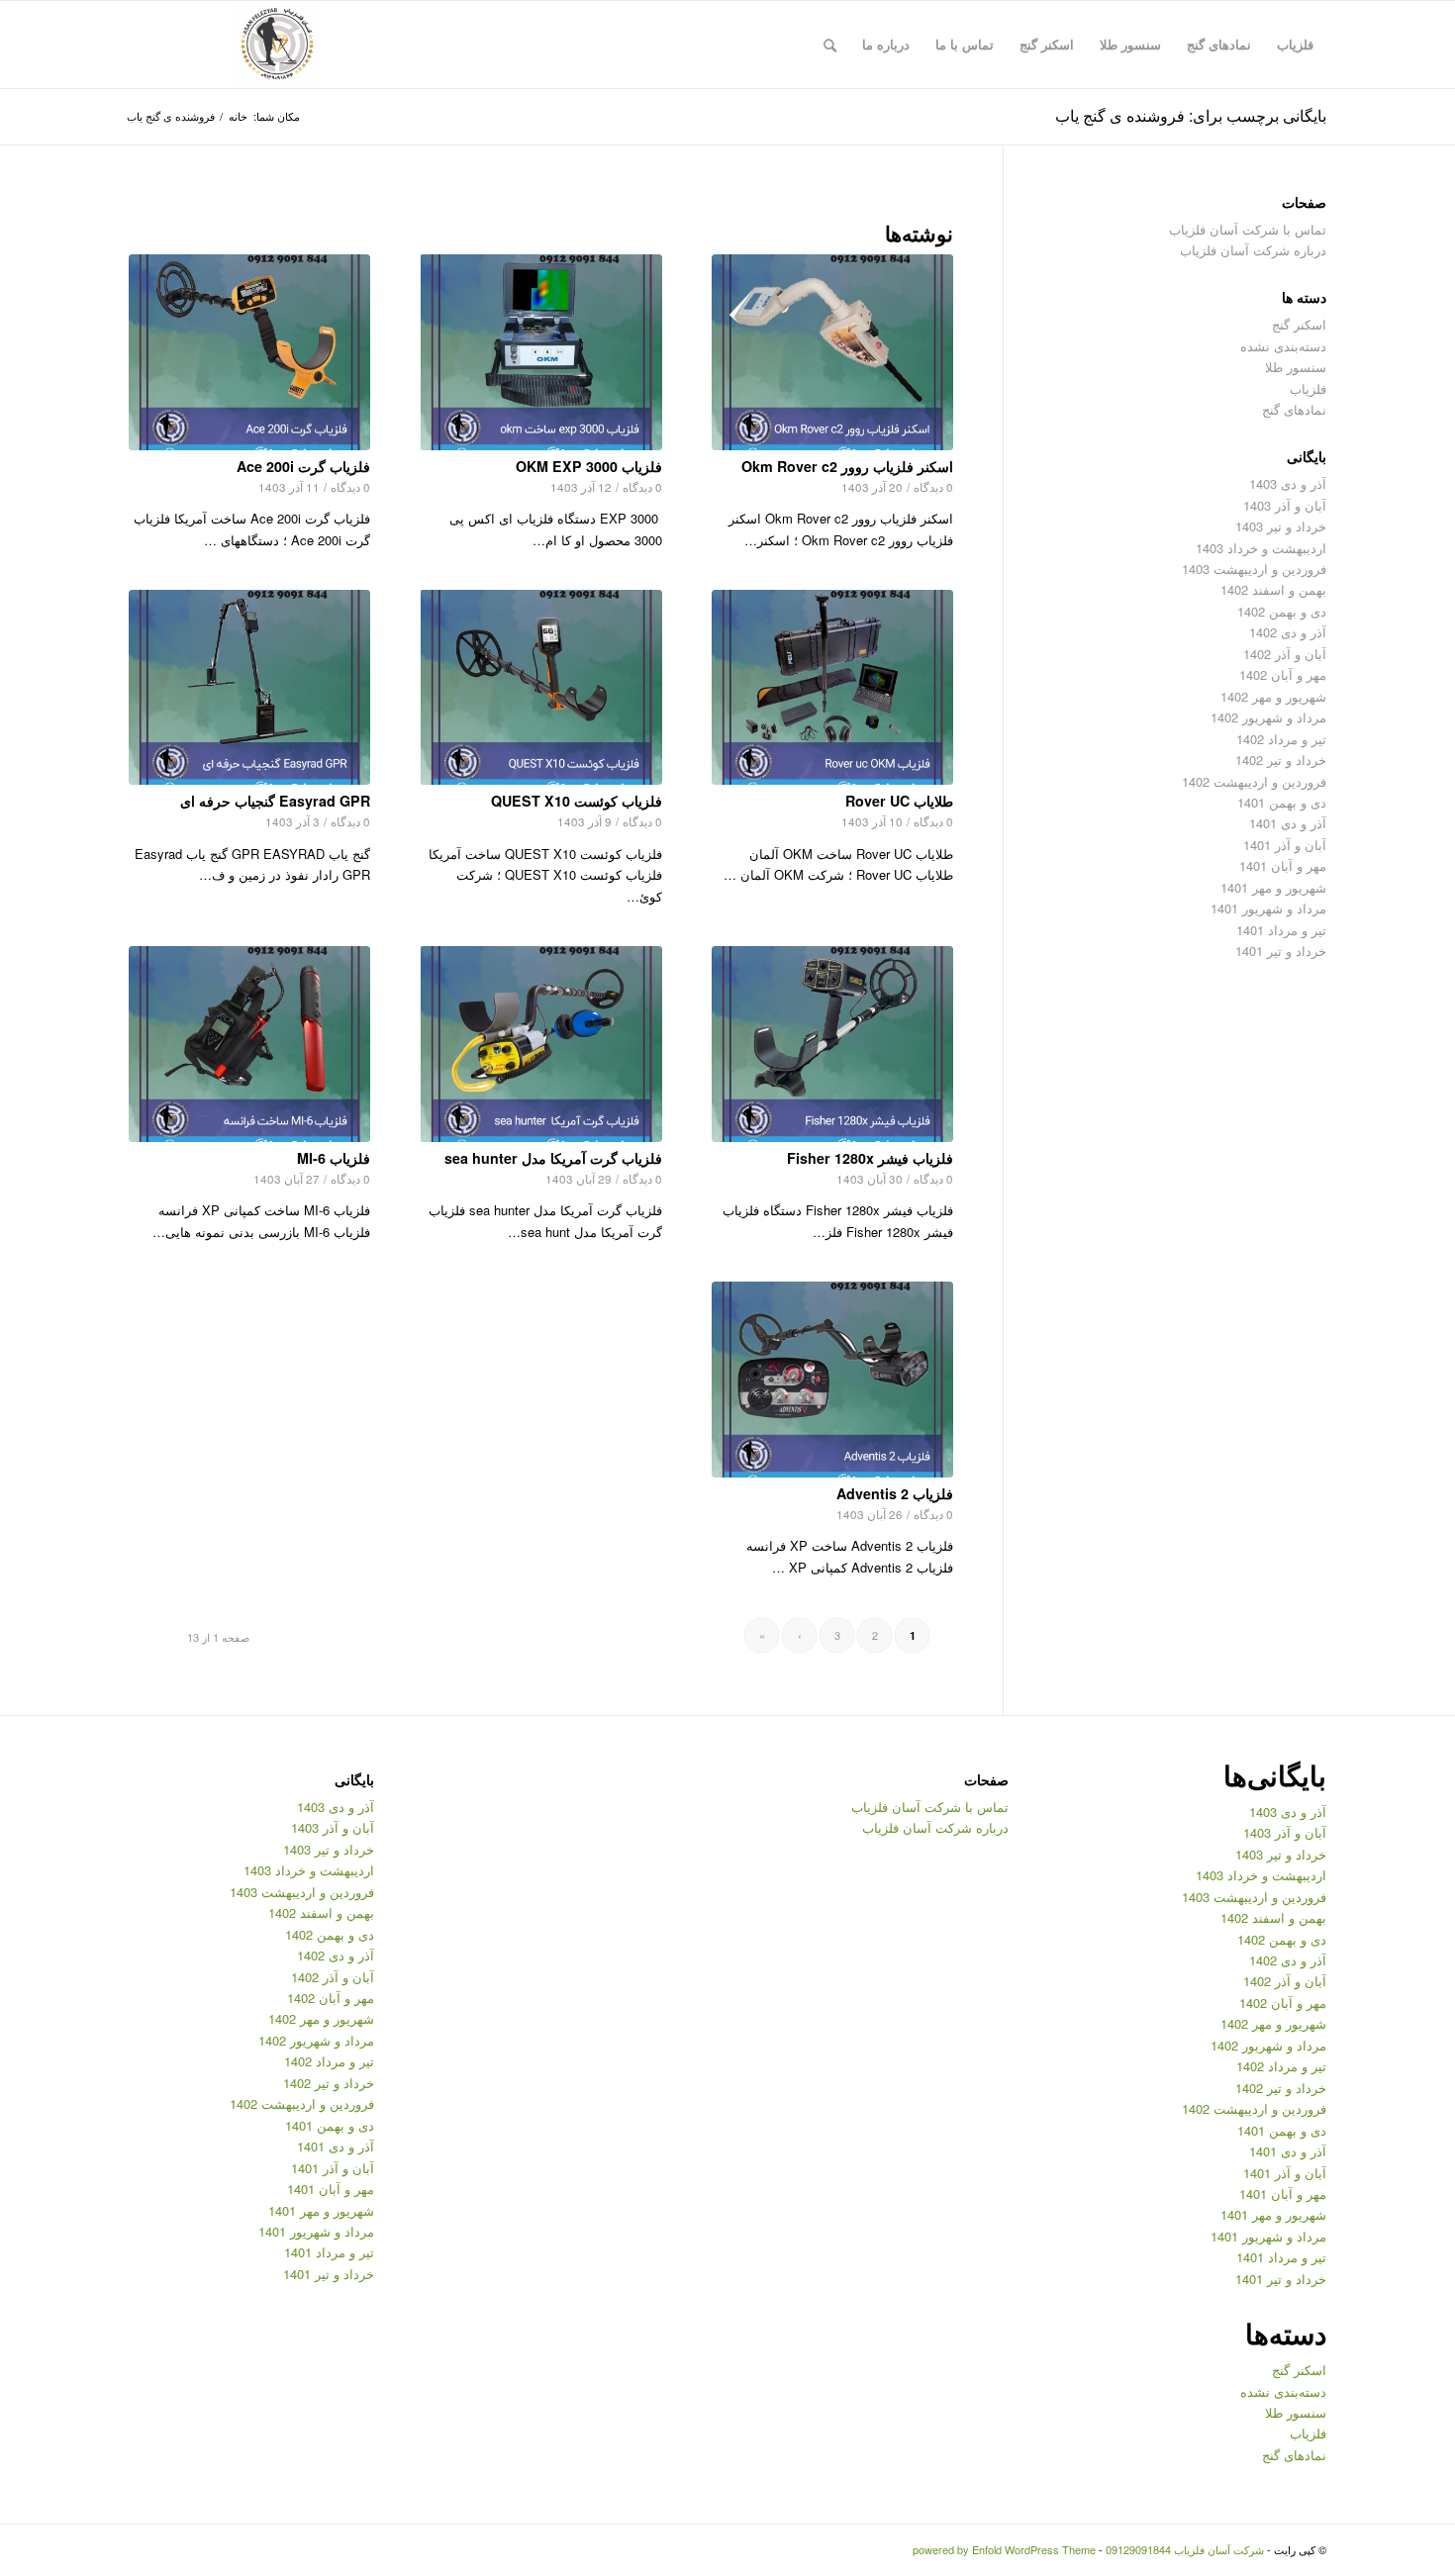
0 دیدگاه (933, 487)
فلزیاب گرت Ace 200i (303, 466)
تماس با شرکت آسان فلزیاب (1248, 229)
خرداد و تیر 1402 (1281, 760)
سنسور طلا (1296, 367)
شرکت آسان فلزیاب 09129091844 (1185, 2549)
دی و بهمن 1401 (1282, 802)
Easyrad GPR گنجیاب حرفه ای (275, 801)
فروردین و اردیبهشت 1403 (1254, 569)
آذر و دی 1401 (1288, 823)
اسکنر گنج (1299, 324)
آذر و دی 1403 (1288, 483)
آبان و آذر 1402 (1285, 654)
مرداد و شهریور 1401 (1268, 908)
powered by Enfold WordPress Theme (1004, 2549)
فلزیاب (1308, 388)
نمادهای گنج (1294, 409)
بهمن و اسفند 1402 (1273, 589)
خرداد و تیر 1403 (1281, 526)
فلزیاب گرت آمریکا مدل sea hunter (553, 1158)
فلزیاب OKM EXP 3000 (589, 466)
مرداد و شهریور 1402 (1268, 717)
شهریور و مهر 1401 (1273, 887)
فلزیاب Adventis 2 (895, 1493)
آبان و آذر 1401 (1285, 845)
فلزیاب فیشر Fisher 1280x (870, 1158)
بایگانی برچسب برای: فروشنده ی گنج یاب (1191, 115)
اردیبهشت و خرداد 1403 (1261, 548)
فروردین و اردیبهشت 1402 (1254, 781)
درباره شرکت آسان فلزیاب (1253, 250)
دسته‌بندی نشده (1283, 346)
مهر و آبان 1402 (1283, 674)
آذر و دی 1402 (1288, 632)
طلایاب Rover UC (899, 801)
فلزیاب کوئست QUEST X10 (577, 801)
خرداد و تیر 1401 (1281, 951)
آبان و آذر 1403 (1285, 505)
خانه (238, 116)
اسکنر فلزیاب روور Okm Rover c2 (847, 466)
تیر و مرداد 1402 (1281, 739)
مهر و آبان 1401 (1283, 865)
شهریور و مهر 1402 (1273, 696)
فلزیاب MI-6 (334, 1158)
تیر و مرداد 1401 (1281, 930)
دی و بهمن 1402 (1282, 611)
